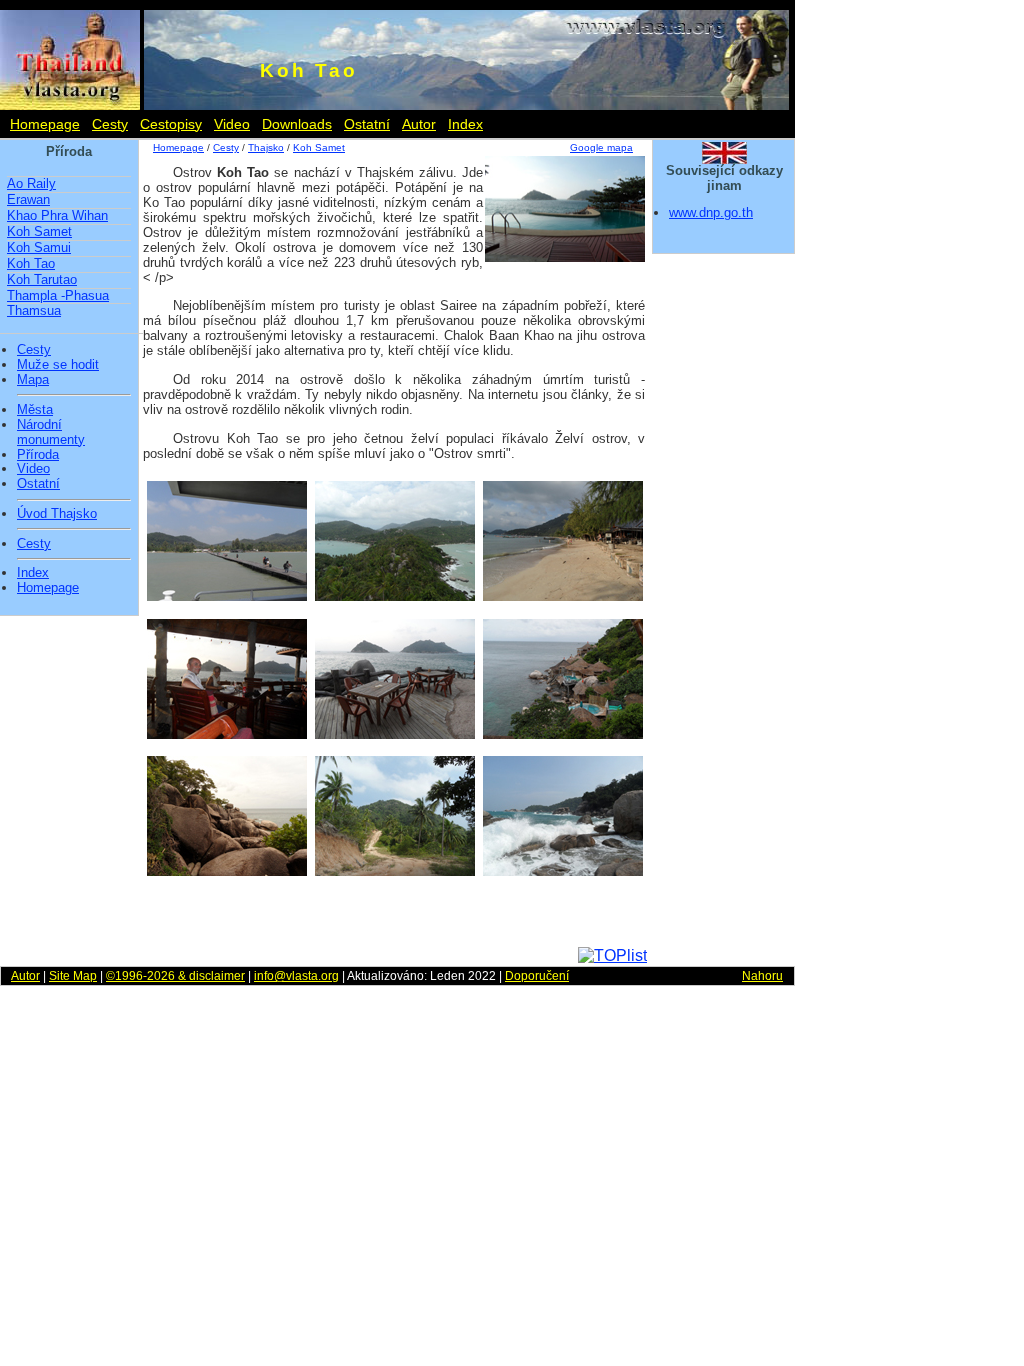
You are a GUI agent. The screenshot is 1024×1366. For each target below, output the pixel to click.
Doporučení (537, 976)
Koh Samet (39, 231)
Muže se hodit (58, 365)
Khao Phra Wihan (57, 215)
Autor (419, 124)
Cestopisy (171, 124)
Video (232, 124)
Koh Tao (31, 263)
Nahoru (762, 976)
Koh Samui (39, 247)
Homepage (45, 124)
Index (465, 124)
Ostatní (367, 124)
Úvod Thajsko (57, 514)
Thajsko (266, 147)
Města (35, 410)
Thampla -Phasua (58, 295)
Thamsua (34, 310)
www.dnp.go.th (711, 212)
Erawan (28, 199)
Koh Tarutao (42, 279)
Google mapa (601, 147)
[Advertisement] (393, 917)
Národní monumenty (51, 432)
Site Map (73, 976)
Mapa (33, 380)
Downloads (297, 124)
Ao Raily (31, 183)
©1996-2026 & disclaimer (175, 976)
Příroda (38, 455)
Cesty (110, 124)
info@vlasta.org (296, 976)
